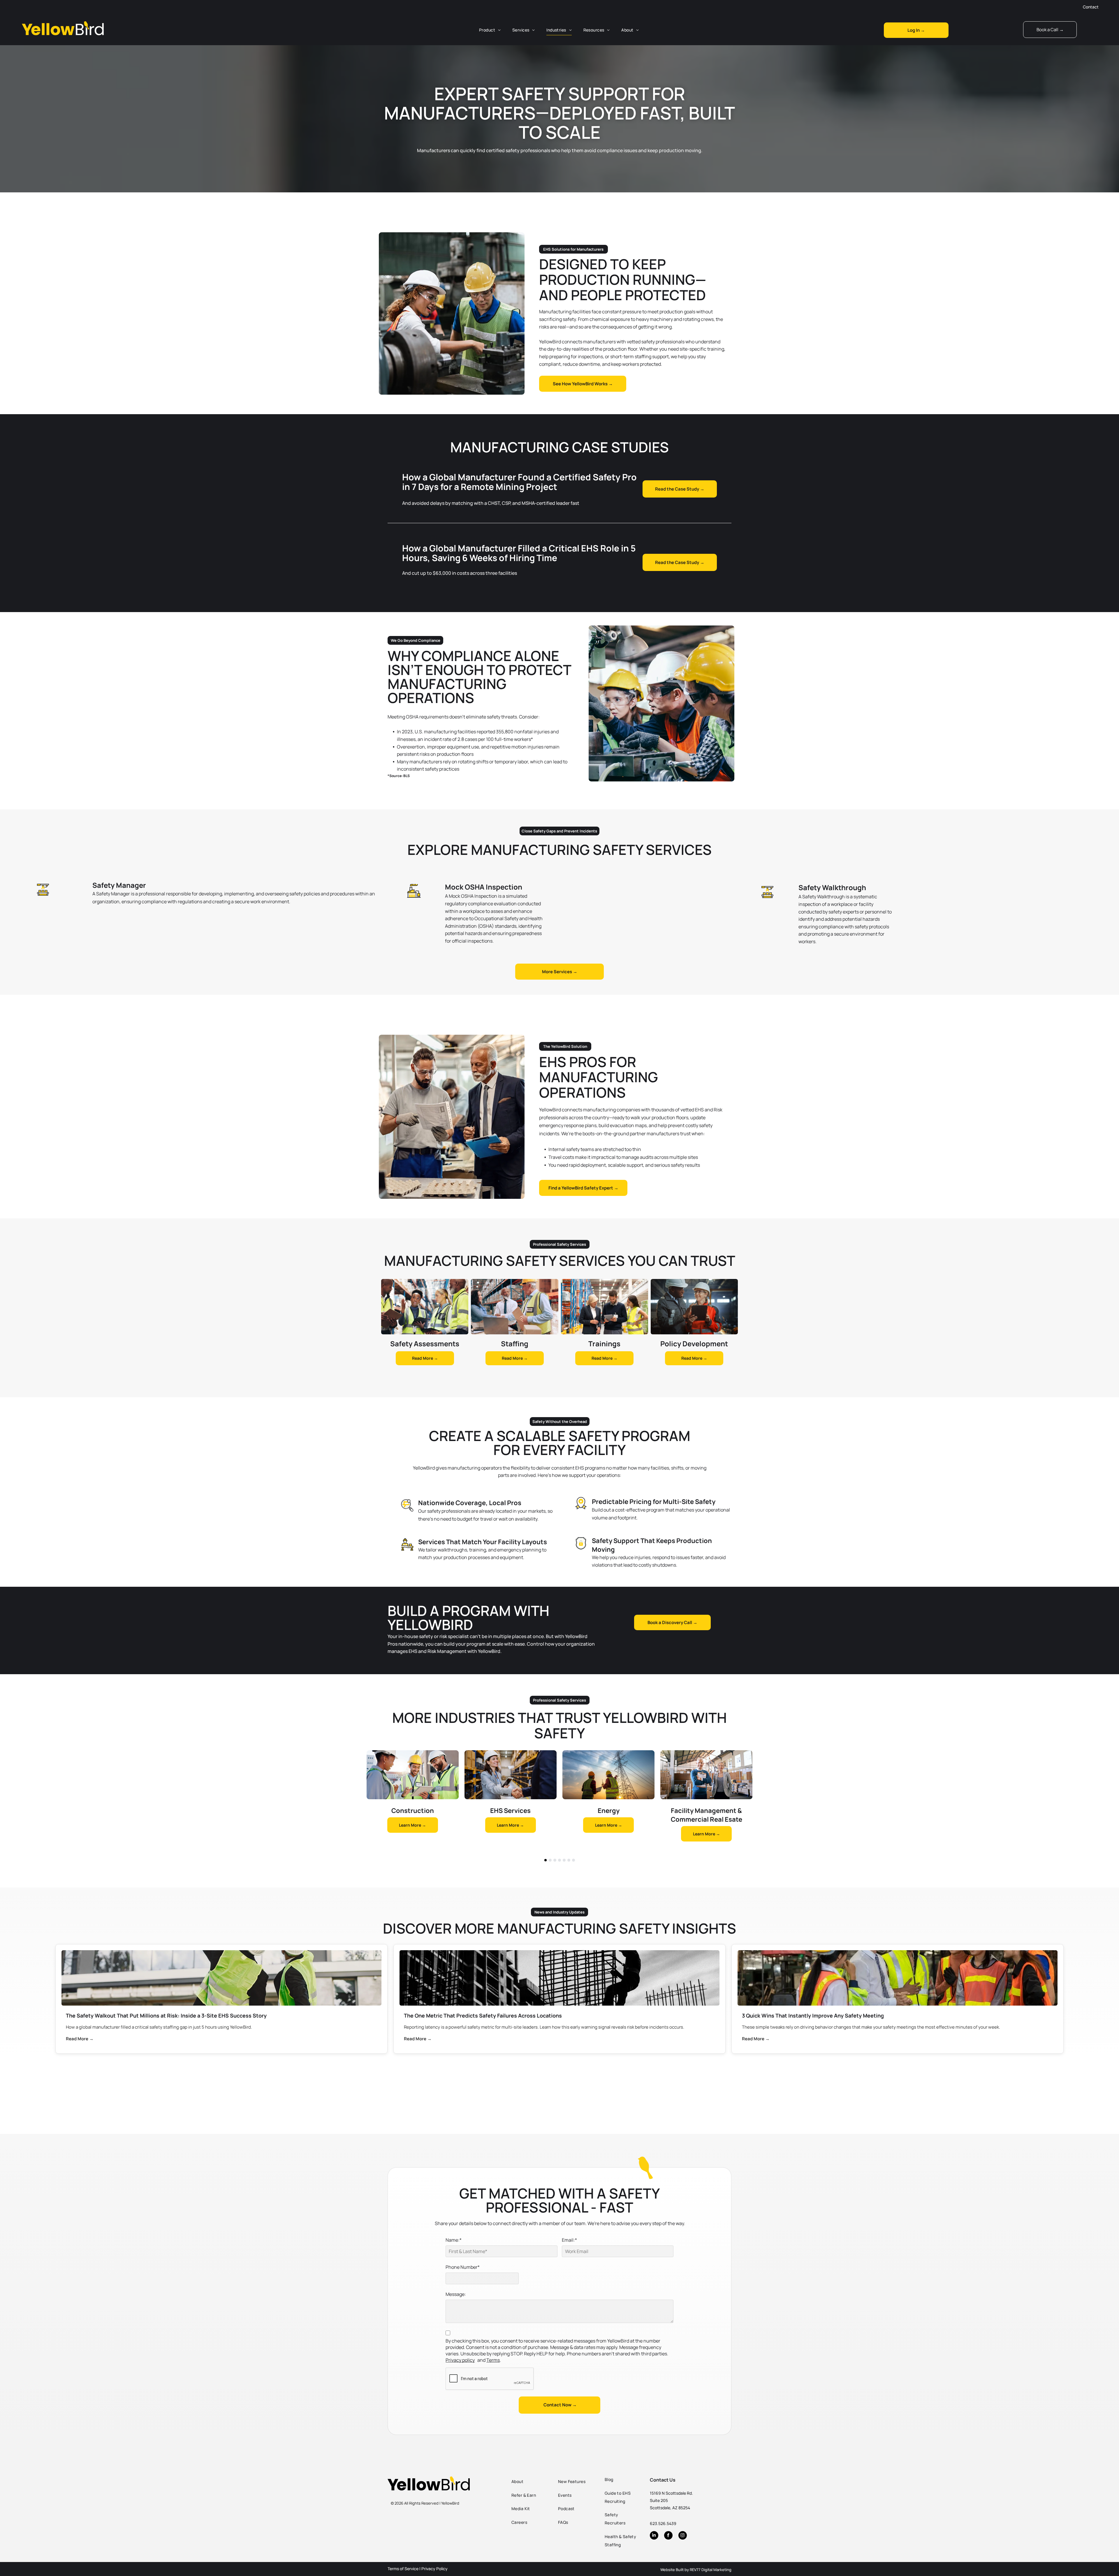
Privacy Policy (434, 2569)
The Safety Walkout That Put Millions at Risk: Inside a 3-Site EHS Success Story (166, 2016)
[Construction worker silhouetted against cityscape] (559, 1978)
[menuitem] (490, 30)
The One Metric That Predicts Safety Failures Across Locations (483, 2016)
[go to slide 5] (564, 1860)
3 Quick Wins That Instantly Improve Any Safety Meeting (813, 2016)
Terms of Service (403, 2569)
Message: (456, 2294)
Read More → (80, 2039)
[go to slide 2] (550, 1860)
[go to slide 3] (555, 1860)
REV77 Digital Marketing (711, 2570)
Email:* (569, 2240)
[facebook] (668, 2536)
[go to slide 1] (546, 1860)
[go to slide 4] (559, 1860)
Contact (1091, 7)
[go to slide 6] (569, 1860)
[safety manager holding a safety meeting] (898, 1978)
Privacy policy (460, 2360)
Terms (493, 2360)
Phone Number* (463, 2267)
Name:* (454, 2240)
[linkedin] (654, 2536)
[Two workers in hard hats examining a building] (221, 1978)
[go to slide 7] (573, 1860)
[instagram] (683, 2536)
